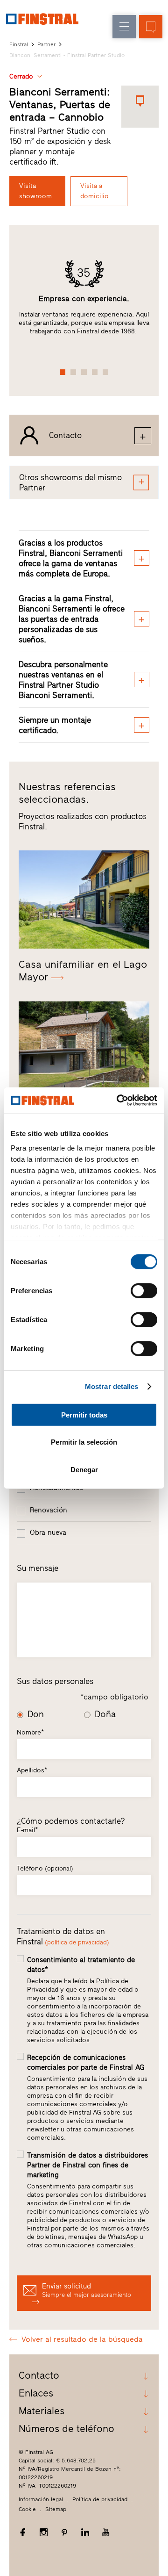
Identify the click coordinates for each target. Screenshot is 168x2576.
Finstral (19, 44)
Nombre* (30, 1732)
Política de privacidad (100, 2499)
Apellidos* (32, 1770)
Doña (105, 1714)
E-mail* (27, 1830)
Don (36, 1714)
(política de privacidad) (77, 1942)
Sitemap (56, 2509)
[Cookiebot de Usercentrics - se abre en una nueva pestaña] (119, 1101)
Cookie (27, 2509)
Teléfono (45, 1868)
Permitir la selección (84, 1442)
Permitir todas (84, 1414)
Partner (46, 44)
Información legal (41, 2499)
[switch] (144, 1290)
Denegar (84, 1469)
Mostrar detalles (112, 1386)
